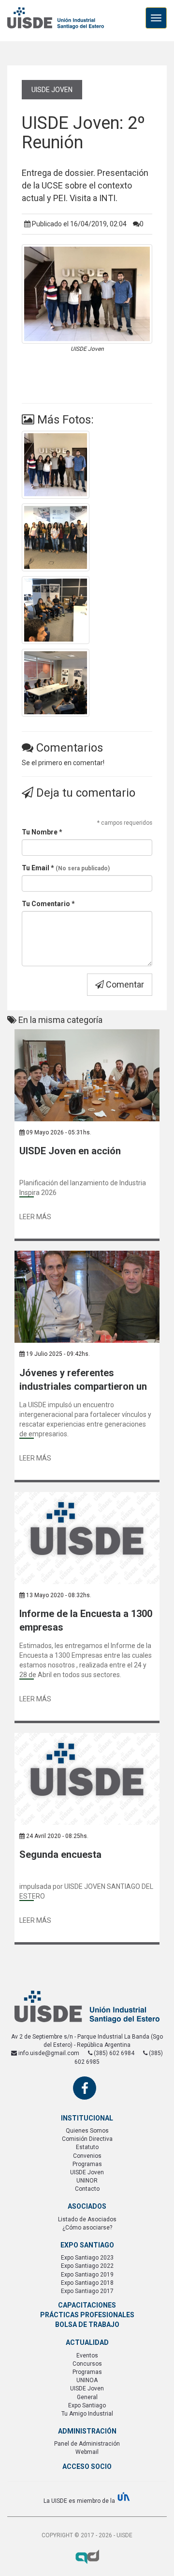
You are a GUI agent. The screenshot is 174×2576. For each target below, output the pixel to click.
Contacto (87, 2189)
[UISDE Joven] (87, 465)
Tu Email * (66, 868)
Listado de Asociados (87, 2219)
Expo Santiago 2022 (87, 2266)
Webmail (87, 2452)
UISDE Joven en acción (70, 1151)
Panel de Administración (87, 2444)
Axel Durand (87, 2557)
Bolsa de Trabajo (87, 2325)
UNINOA (87, 2380)
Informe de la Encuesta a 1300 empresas (86, 1621)
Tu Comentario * (48, 904)
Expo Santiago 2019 (87, 2275)
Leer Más (35, 1217)
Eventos (87, 2356)
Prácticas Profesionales (87, 2315)
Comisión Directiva (87, 2139)
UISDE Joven (52, 90)
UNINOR (87, 2181)
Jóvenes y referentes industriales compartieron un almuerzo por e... (83, 1380)
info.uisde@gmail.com (48, 2053)
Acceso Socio (87, 2466)
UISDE (56, 24)
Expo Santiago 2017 (87, 2291)
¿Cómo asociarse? (87, 2228)
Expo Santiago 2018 (87, 2283)
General (87, 2397)
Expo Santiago (87, 2405)
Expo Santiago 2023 (87, 2258)
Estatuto (87, 2147)
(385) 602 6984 (113, 2053)
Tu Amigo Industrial (87, 2414)
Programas (87, 2164)
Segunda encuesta (60, 1854)
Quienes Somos (87, 2131)
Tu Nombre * (42, 832)
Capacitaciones (87, 2305)
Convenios (87, 2156)
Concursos (87, 2364)
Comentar (124, 984)
